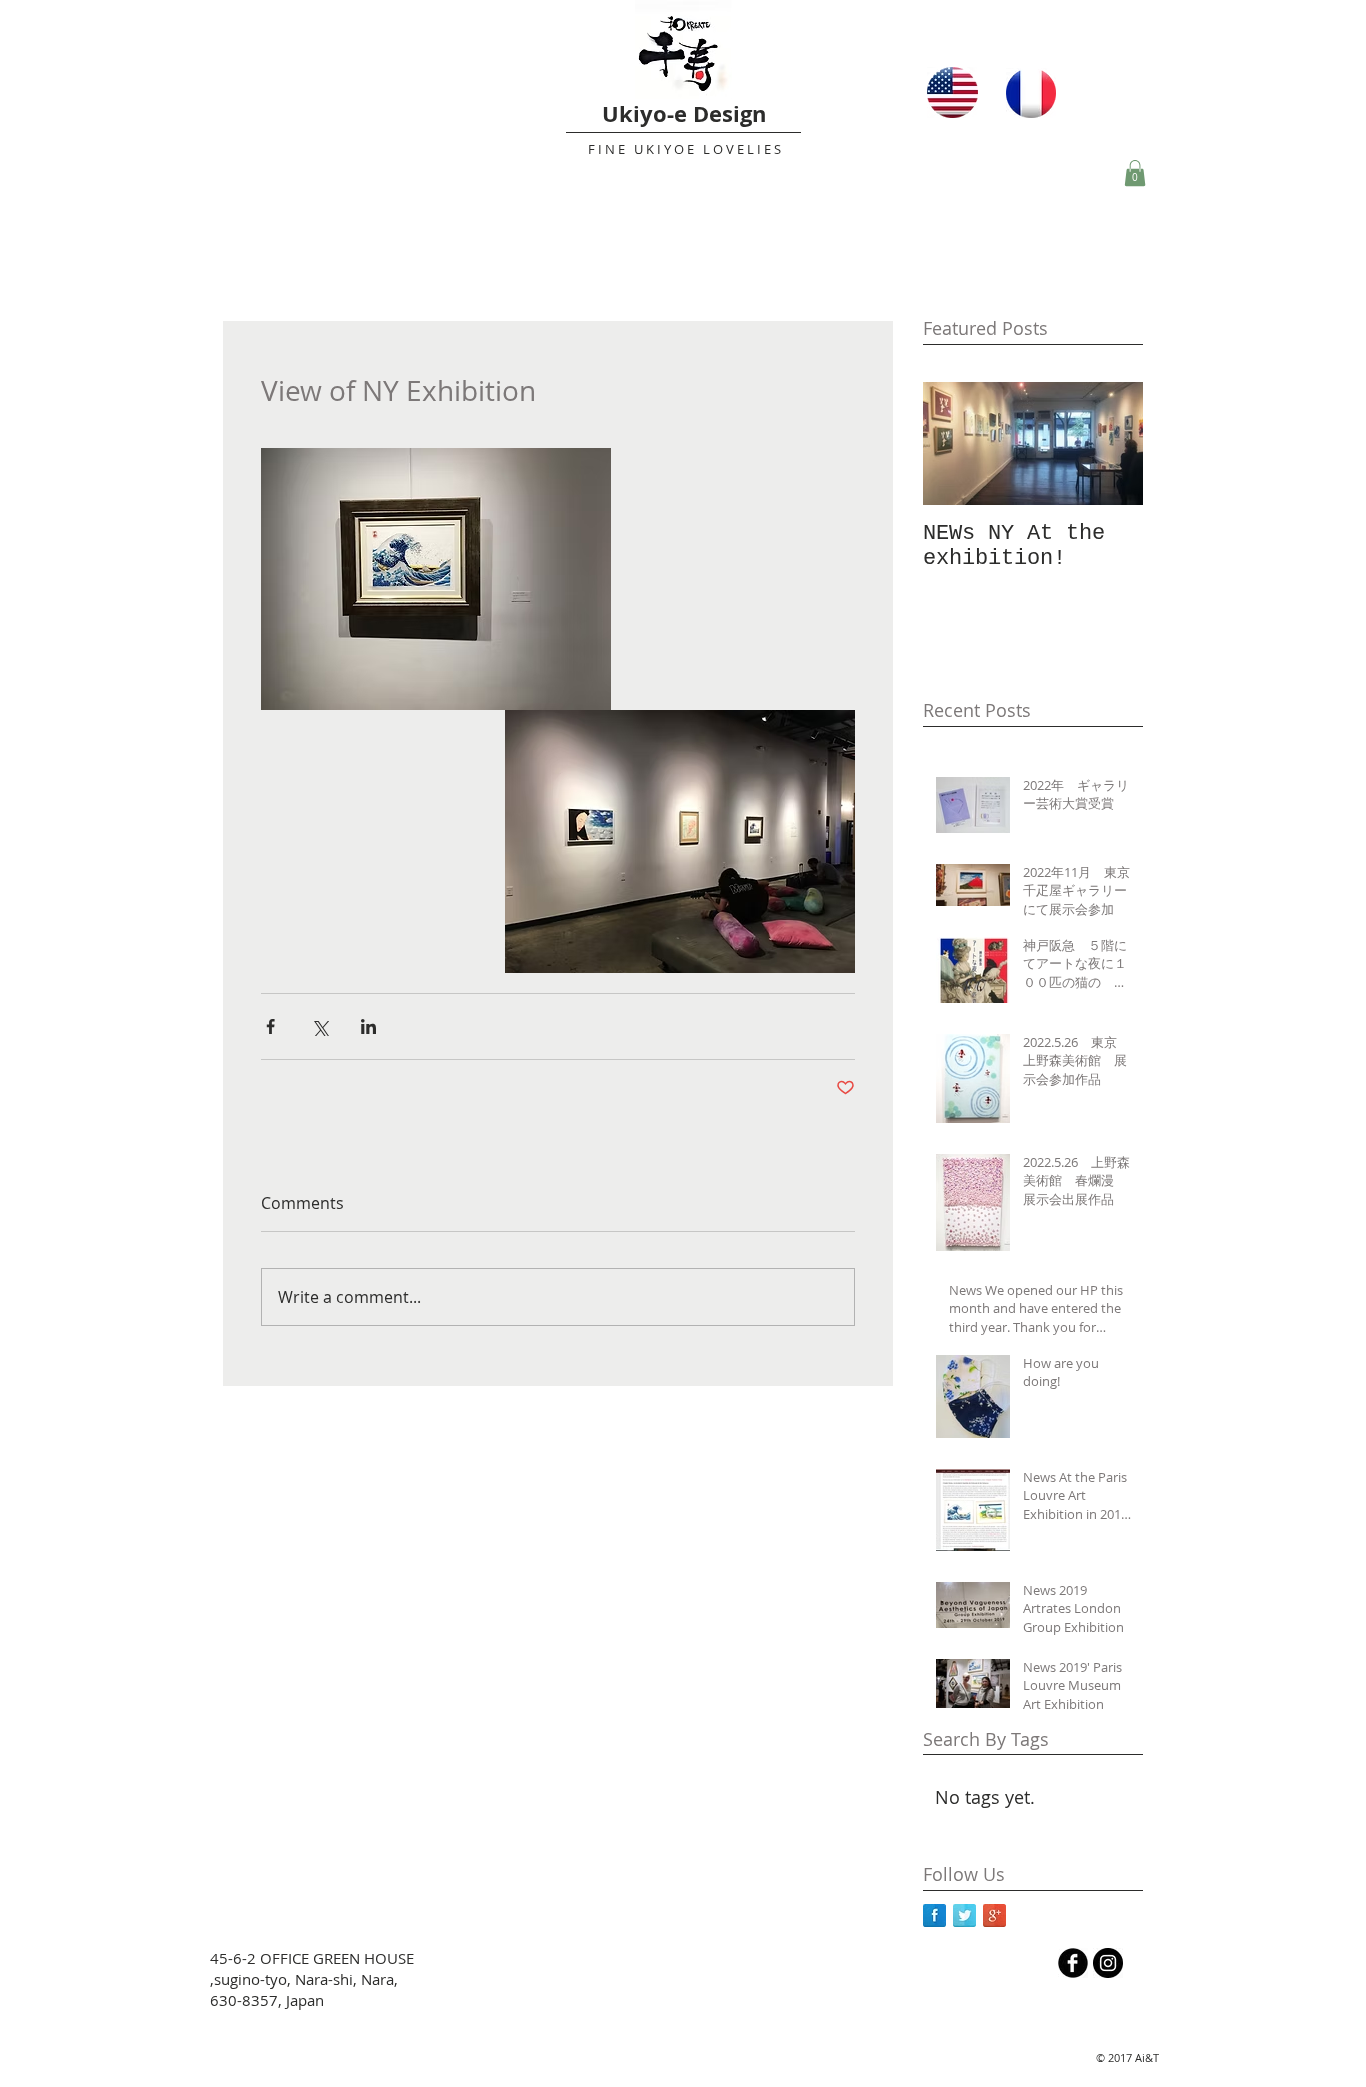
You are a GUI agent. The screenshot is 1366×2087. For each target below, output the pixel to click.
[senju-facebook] (1073, 1963)
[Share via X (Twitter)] (319, 1026)
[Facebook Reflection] (934, 1915)
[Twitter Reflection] (964, 1915)
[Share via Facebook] (270, 1026)
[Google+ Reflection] (994, 1915)
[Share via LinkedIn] (368, 1026)
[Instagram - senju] (1108, 1963)
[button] (1135, 173)
